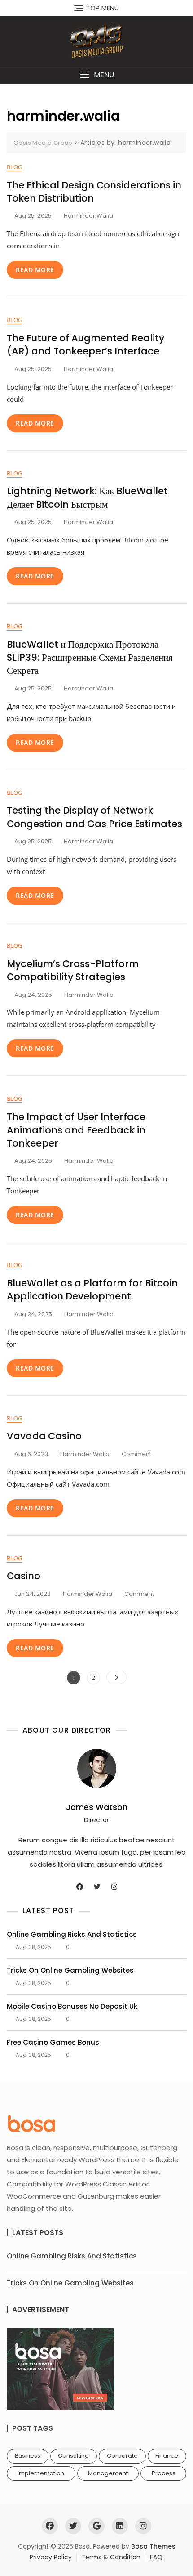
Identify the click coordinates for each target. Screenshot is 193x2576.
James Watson (97, 1807)
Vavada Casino (44, 1436)
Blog (14, 167)
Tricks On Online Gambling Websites (70, 1970)
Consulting (73, 2456)
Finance (167, 2456)
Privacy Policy (51, 2557)
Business (28, 2456)
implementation (41, 2473)
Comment (136, 1454)
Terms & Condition (111, 2557)
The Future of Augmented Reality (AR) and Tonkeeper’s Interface (86, 345)
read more (35, 270)
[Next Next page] (116, 1677)
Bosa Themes (153, 2546)
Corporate (122, 2456)
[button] (96, 75)
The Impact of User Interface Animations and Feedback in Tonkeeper (76, 1130)
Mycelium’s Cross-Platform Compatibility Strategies (73, 970)
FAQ (156, 2557)
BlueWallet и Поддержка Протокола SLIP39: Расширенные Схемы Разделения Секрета (90, 658)
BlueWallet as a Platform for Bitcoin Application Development (92, 1290)
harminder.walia (88, 216)
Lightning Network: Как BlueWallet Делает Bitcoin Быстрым (87, 497)
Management (108, 2473)
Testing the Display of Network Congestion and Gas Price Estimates (94, 817)
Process (164, 2473)
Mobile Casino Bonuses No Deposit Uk (72, 2006)
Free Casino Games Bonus (53, 2042)
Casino (24, 1576)
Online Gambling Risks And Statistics (72, 1934)
